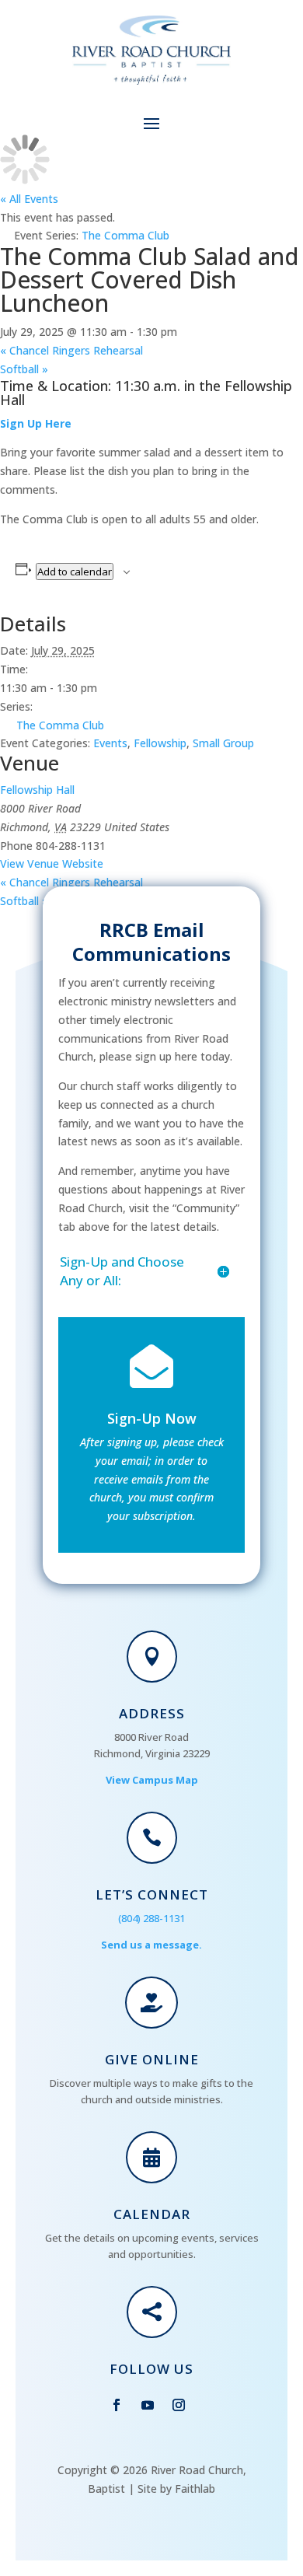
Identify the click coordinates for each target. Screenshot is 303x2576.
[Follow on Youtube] (148, 2405)
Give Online (152, 2059)
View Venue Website (52, 863)
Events (110, 743)
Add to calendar (75, 571)
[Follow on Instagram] (179, 2405)
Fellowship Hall (37, 790)
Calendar (152, 2214)
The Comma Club (60, 725)
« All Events (29, 199)
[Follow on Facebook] (117, 2405)
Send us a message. (151, 1945)
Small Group (223, 743)
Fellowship (160, 743)
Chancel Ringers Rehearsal (71, 350)
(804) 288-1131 (151, 1918)
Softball (24, 369)
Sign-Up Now (152, 1418)
